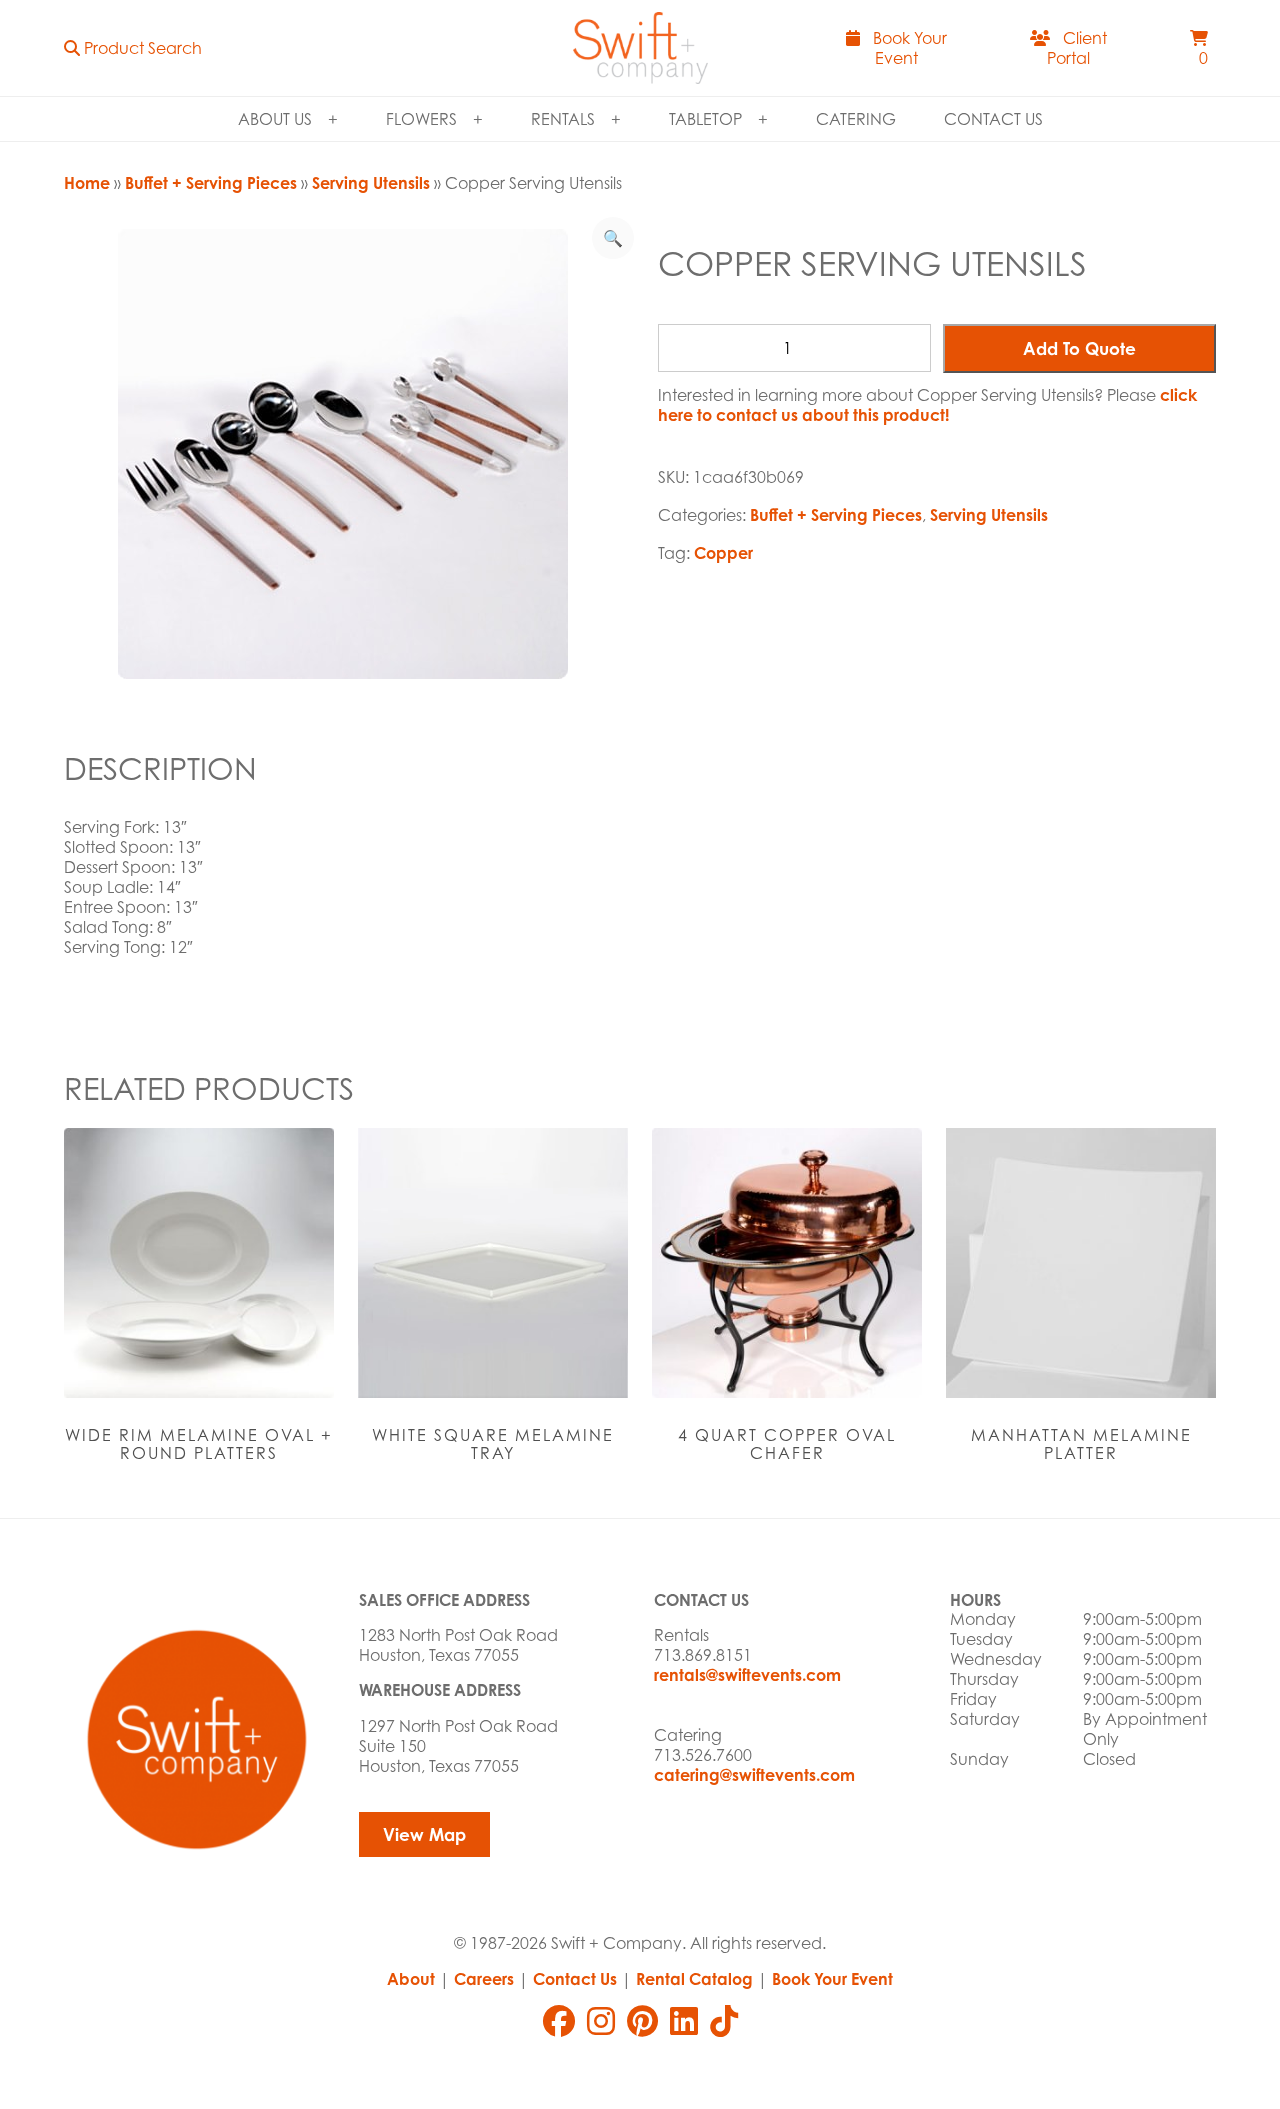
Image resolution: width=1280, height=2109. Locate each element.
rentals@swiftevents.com (747, 1675)
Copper (723, 553)
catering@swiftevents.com (754, 1775)
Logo (640, 48)
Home (87, 183)
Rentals (563, 119)
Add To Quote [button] (1079, 348)
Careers (484, 1979)
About (411, 1979)
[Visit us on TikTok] (724, 2021)
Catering (856, 119)
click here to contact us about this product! (927, 405)
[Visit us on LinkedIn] (684, 2021)
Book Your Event (832, 1979)
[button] (133, 48)
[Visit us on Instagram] (601, 2021)
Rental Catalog (694, 1979)
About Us (275, 119)
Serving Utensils (371, 183)
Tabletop (705, 119)
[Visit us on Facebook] (559, 2021)
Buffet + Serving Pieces (211, 183)
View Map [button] (424, 1834)
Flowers (421, 119)
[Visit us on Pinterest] (642, 2021)
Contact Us (993, 119)
